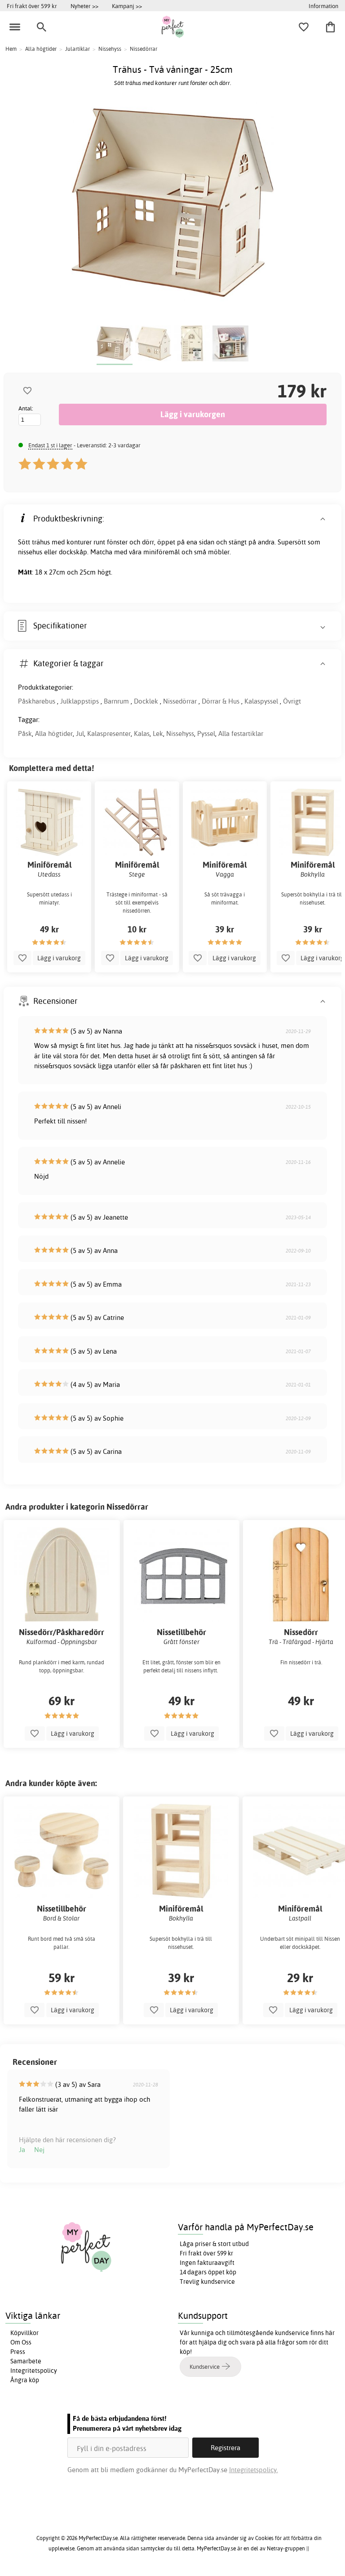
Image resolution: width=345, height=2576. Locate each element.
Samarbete (26, 2361)
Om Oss (21, 2342)
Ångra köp (25, 2380)
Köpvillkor (24, 2333)
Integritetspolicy (34, 2371)
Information (323, 6)
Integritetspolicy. (254, 2470)
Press (18, 2352)
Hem (11, 49)
